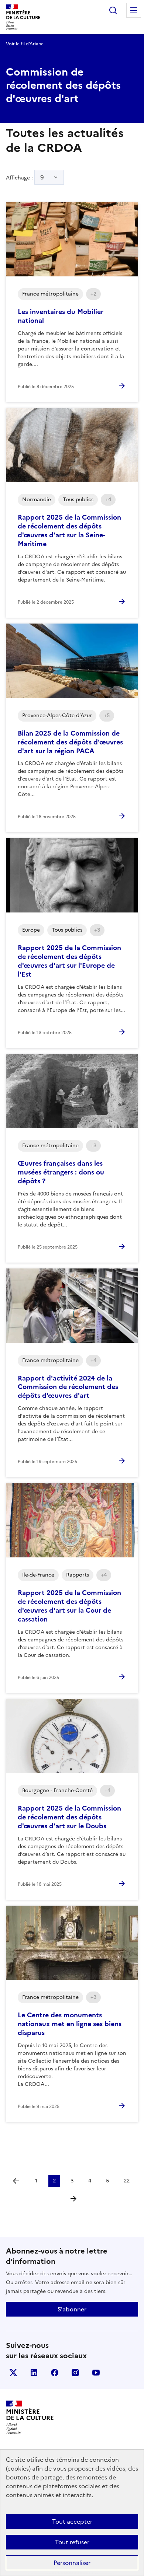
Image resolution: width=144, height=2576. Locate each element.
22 (127, 2181)
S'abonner (72, 2309)
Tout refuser (72, 2542)
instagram (75, 2373)
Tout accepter (72, 2521)
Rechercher (113, 10)
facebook (55, 2373)
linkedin (34, 2373)
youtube (96, 2373)
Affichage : (25, 177)
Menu (134, 10)
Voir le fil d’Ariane (25, 44)
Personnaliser (72, 2563)
